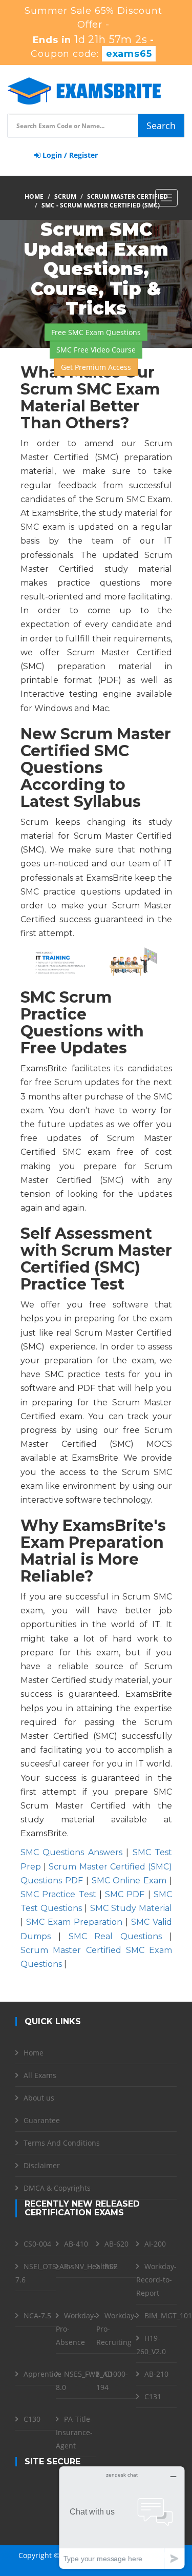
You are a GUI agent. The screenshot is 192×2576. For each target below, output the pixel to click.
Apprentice (42, 2374)
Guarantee (42, 2120)
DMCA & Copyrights (57, 2188)
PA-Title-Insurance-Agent (74, 2432)
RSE (111, 2266)
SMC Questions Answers (71, 1852)
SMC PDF (125, 1894)
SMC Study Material (131, 1908)
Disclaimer (42, 2165)
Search (161, 126)
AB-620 (116, 2244)
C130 (32, 2419)
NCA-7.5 (37, 2315)
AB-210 (156, 2374)
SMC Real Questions (115, 1936)
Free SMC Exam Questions (96, 332)
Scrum (65, 196)
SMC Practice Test (58, 1894)
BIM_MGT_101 (168, 2315)
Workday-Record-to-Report (156, 2280)
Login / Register (69, 155)
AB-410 (76, 2244)
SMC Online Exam (129, 1881)
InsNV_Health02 (91, 2266)
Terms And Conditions (62, 2143)
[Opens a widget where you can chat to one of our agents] (122, 2517)
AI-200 (155, 2244)
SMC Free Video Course (96, 349)
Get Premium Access (96, 367)
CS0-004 (37, 2244)
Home (34, 196)
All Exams (40, 2075)
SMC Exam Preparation (74, 1922)
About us (39, 2098)
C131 (153, 2396)
